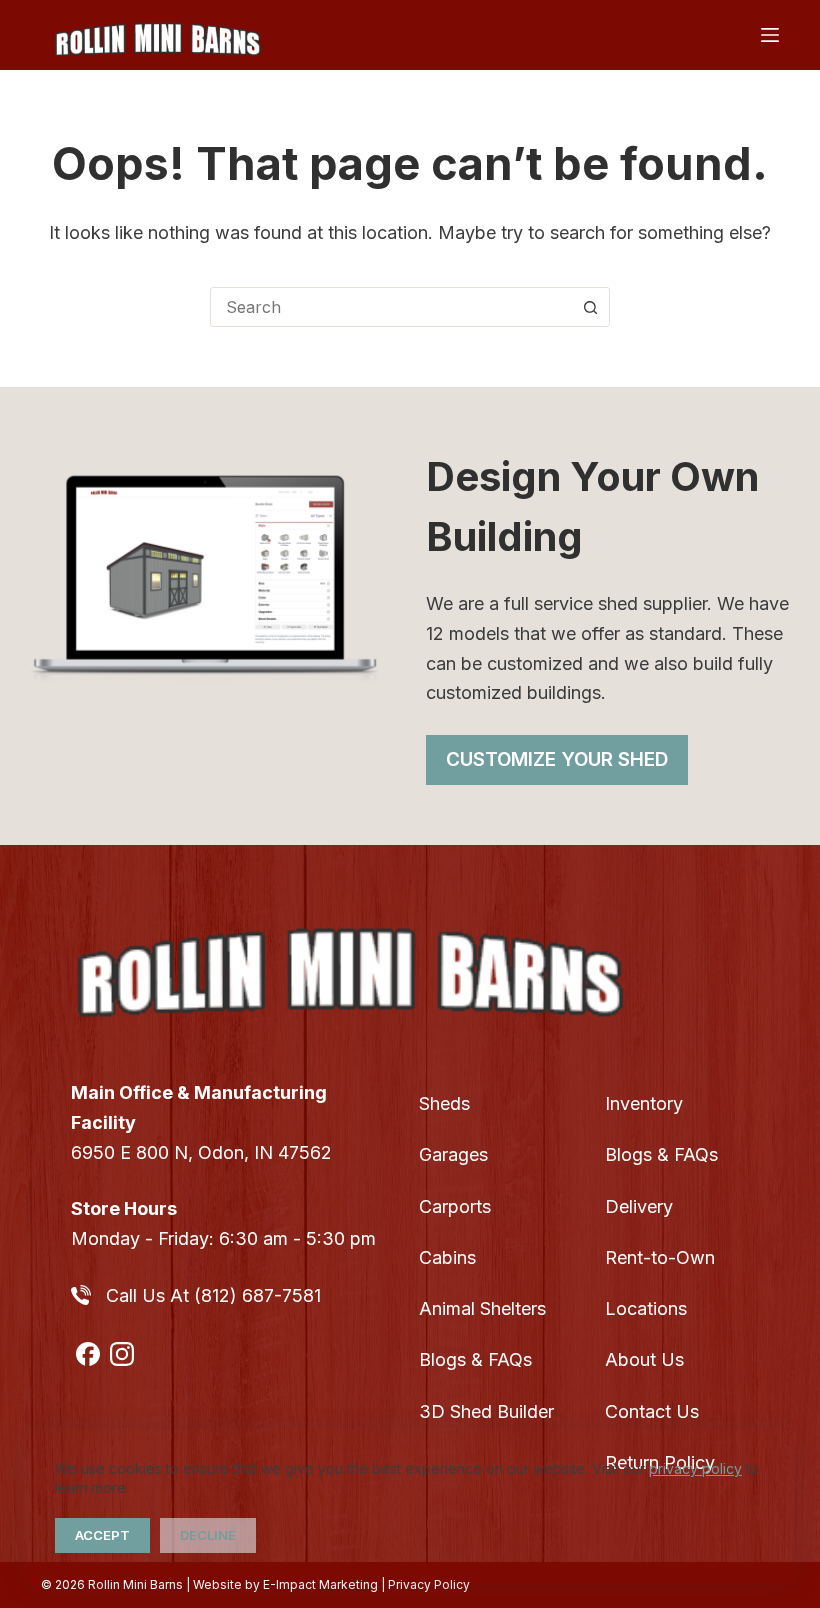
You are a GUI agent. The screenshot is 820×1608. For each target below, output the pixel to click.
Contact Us (652, 1411)
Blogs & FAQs (475, 1359)
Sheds (444, 1103)
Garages (453, 1154)
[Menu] (770, 35)
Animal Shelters (482, 1308)
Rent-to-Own (660, 1257)
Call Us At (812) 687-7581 (213, 1295)
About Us (644, 1359)
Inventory (644, 1103)
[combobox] (391, 307)
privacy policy (695, 1468)
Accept (102, 1535)
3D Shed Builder (486, 1411)
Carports (455, 1206)
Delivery (639, 1206)
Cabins (447, 1257)
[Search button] (590, 307)
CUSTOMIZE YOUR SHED (557, 759)
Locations (646, 1308)
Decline (208, 1535)
